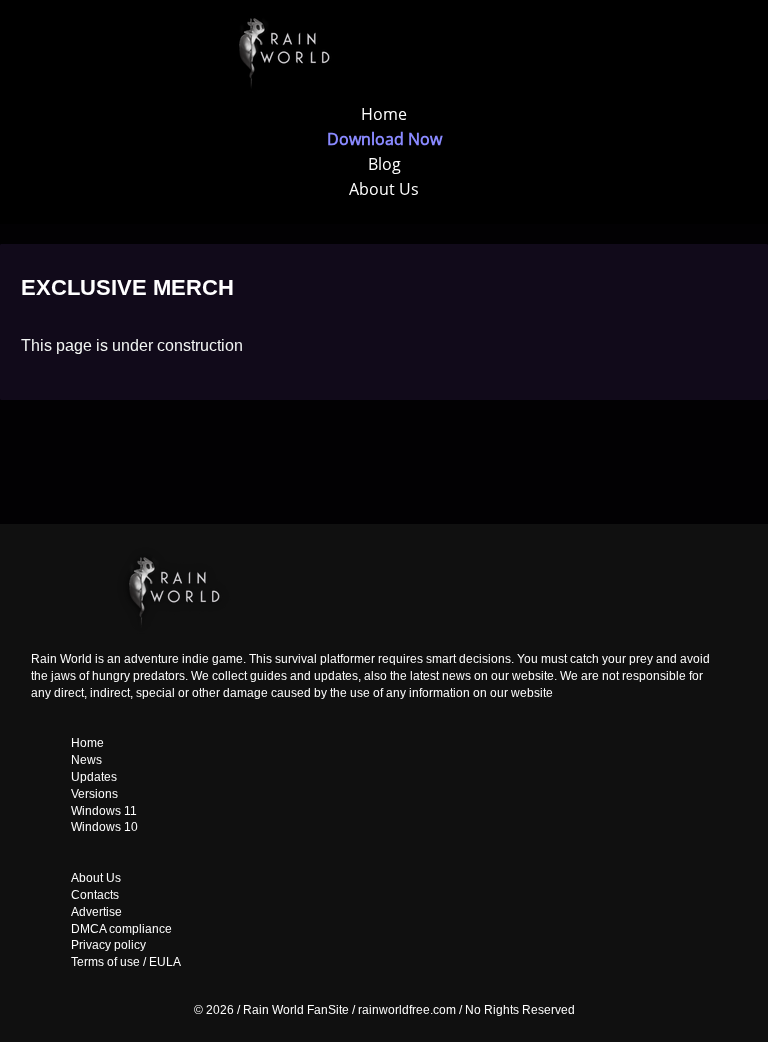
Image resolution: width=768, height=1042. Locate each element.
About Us (384, 189)
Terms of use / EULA (126, 962)
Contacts (95, 895)
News (86, 760)
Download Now (384, 139)
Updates (94, 777)
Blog (384, 164)
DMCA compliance (121, 929)
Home (384, 114)
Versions (94, 794)
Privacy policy (108, 945)
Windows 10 (104, 827)
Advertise (96, 912)
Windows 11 (104, 811)
